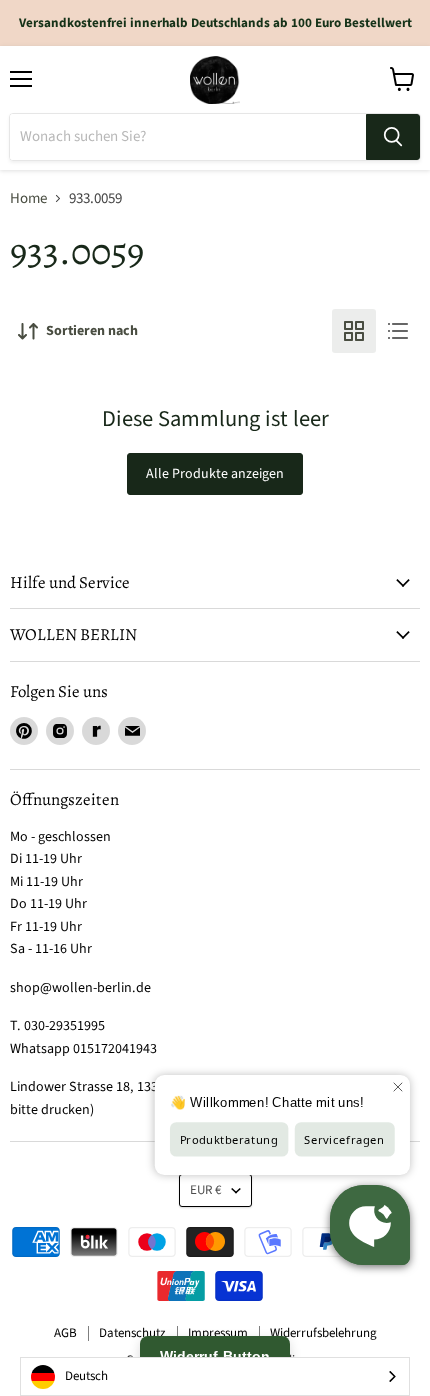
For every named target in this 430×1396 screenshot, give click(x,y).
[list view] (398, 331)
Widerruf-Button (215, 1356)
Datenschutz (132, 1333)
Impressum (218, 1333)
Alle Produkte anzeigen (215, 474)
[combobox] (215, 1376)
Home (28, 198)
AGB (65, 1333)
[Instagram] (60, 731)
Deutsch (86, 1376)
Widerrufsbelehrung (323, 1333)
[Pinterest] (24, 731)
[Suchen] (393, 137)
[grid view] (354, 331)
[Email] (132, 731)
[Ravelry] (96, 731)
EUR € (206, 1190)
